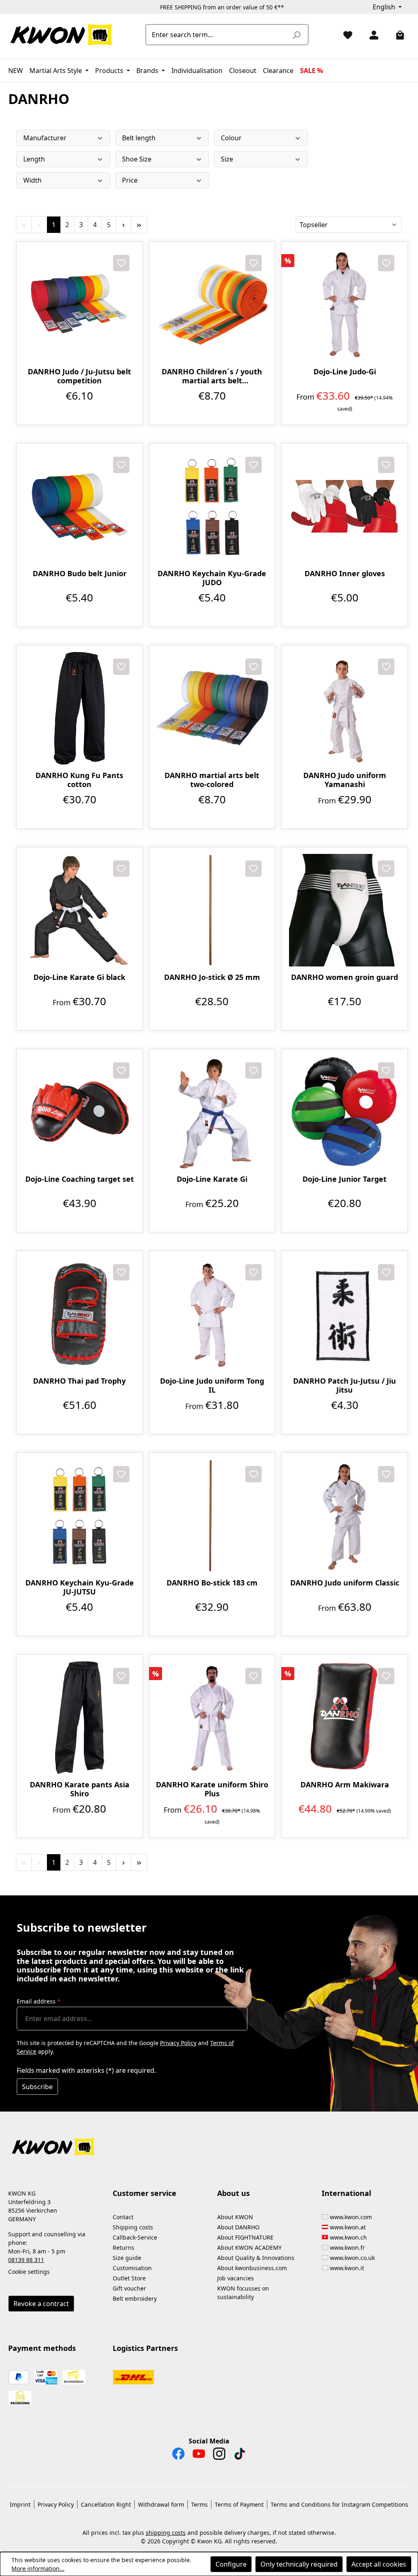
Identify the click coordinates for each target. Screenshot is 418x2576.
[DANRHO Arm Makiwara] (345, 1718)
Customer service (145, 2193)
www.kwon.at (348, 2227)
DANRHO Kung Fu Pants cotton (79, 780)
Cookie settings (29, 2272)
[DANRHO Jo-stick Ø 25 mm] (212, 910)
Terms (199, 2504)
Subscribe (37, 2087)
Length (34, 159)
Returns (123, 2248)
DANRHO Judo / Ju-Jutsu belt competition (79, 376)
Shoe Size (137, 159)
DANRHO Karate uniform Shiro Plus (212, 1789)
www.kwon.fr (347, 2248)
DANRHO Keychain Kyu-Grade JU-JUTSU (80, 1587)
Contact (123, 2217)
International (346, 2193)
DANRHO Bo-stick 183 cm (212, 1583)
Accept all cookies (379, 2564)
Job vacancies (236, 2278)
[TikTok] (240, 2456)
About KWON (235, 2217)
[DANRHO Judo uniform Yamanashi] (345, 708)
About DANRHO (238, 2227)
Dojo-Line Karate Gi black (79, 977)
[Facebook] (178, 2456)
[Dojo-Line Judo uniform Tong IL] (212, 1314)
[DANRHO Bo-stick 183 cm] (212, 1516)
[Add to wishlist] (121, 263)
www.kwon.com (351, 2217)
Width (32, 180)
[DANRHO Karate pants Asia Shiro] (80, 1718)
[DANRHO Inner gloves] (345, 506)
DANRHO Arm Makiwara (345, 1785)
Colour (231, 138)
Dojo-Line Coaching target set (80, 1179)
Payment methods (42, 2348)
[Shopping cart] (397, 35)
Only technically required (299, 2564)
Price (130, 180)
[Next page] (123, 225)
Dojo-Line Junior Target (345, 1179)
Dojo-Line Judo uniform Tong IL (212, 1385)
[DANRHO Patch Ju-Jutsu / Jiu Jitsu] (345, 1314)
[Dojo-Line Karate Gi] (212, 1112)
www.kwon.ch (348, 2237)
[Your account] (371, 35)
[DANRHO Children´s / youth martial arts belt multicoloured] (212, 305)
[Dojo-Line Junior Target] (345, 1112)
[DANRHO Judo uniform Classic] (345, 1516)
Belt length (139, 138)
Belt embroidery (135, 2298)
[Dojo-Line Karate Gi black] (80, 910)
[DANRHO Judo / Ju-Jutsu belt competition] (80, 305)
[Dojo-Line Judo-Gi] (345, 305)
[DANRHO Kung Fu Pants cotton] (80, 708)
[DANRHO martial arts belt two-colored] (212, 708)
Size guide (127, 2258)
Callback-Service (135, 2237)
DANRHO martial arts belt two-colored (212, 780)
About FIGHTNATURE (245, 2237)
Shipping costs (133, 2227)
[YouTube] (199, 2456)
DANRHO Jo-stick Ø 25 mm (212, 977)
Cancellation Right (106, 2504)
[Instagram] (219, 2456)
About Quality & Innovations (256, 2258)
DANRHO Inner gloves (345, 574)
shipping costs (166, 2533)
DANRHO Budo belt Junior (80, 574)
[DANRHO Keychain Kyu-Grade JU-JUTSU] (80, 1516)
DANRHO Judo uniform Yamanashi (345, 780)
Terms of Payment (239, 2504)
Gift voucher (129, 2288)
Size (227, 159)
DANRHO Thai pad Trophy (79, 1381)
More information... (38, 2568)
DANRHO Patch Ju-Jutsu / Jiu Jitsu (345, 1385)
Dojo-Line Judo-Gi (345, 372)
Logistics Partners (145, 2348)
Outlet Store (129, 2278)
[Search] (296, 35)
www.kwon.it (347, 2268)
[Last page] (139, 225)
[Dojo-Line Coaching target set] (80, 1112)
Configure (231, 2564)
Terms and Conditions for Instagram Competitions (339, 2504)
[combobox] (218, 35)
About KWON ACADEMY (249, 2248)
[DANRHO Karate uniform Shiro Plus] (212, 1718)
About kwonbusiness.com (252, 2268)
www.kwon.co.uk (352, 2258)
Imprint (20, 2504)
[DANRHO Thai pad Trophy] (80, 1314)
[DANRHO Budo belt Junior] (80, 506)
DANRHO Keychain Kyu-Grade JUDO (212, 578)
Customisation (132, 2268)
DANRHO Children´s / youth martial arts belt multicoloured (212, 376)
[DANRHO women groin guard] (345, 910)
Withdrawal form (161, 2504)
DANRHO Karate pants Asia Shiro (80, 1789)
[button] (209, 2142)
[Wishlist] (345, 35)
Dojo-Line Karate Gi (212, 1179)
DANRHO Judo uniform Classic (345, 1583)
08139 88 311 (26, 2260)
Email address (39, 2001)
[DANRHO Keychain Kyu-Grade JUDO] (212, 506)
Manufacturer (45, 138)
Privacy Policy (178, 2043)
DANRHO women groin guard (345, 977)
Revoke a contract (41, 2304)
